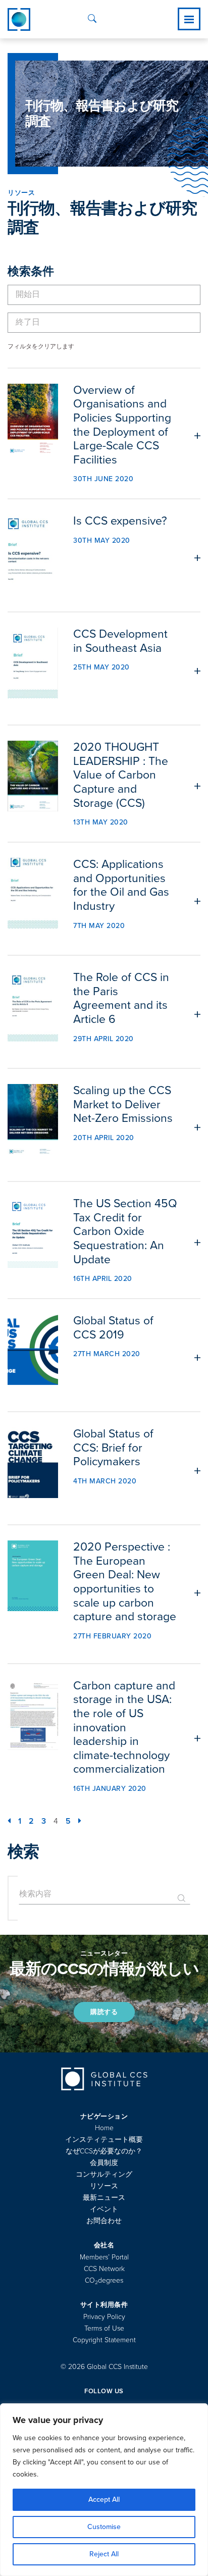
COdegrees (104, 2280)
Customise (104, 2527)
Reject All (104, 2554)
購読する (104, 2012)
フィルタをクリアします (41, 346)
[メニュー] (189, 19)
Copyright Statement (104, 2340)
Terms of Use (104, 2328)
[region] (104, 2490)
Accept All (104, 2500)
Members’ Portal (104, 2257)
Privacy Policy (104, 2317)
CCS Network (104, 2269)
